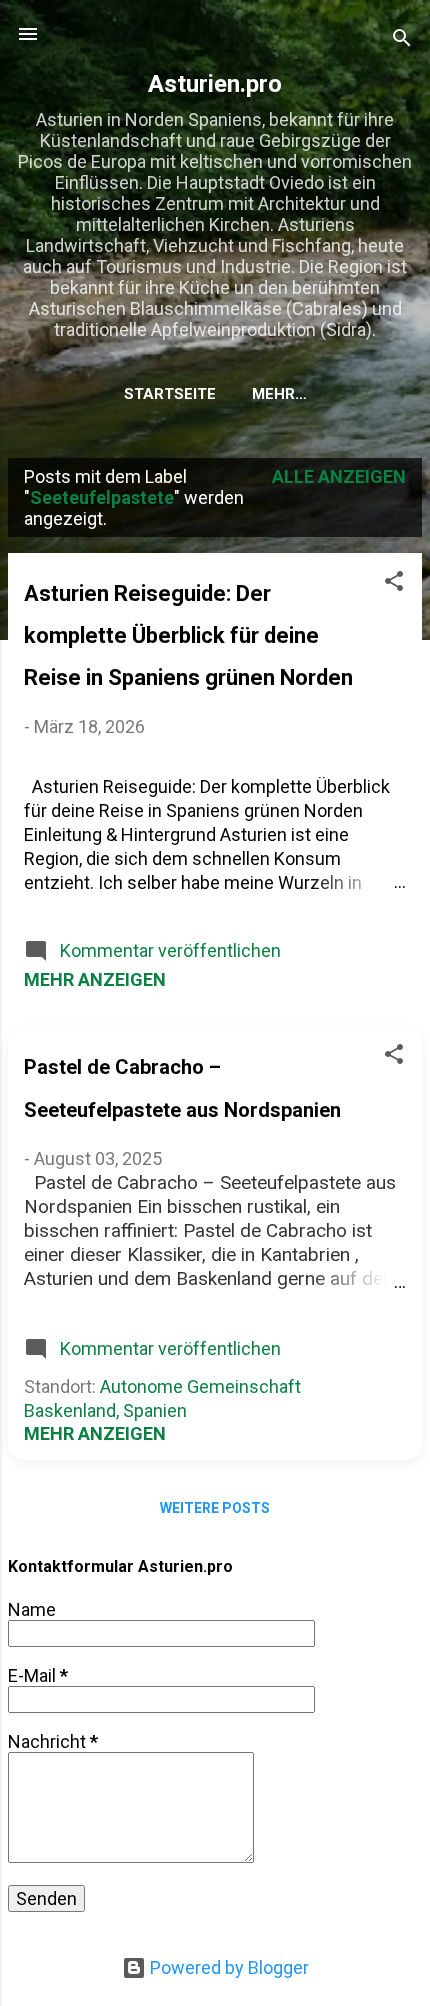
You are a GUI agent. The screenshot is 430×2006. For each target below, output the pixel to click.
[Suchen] (402, 40)
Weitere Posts (215, 1508)
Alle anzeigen (339, 476)
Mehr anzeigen (95, 979)
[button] (394, 584)
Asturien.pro (215, 84)
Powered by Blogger (227, 1967)
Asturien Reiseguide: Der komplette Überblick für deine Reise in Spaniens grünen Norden (188, 635)
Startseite (170, 394)
